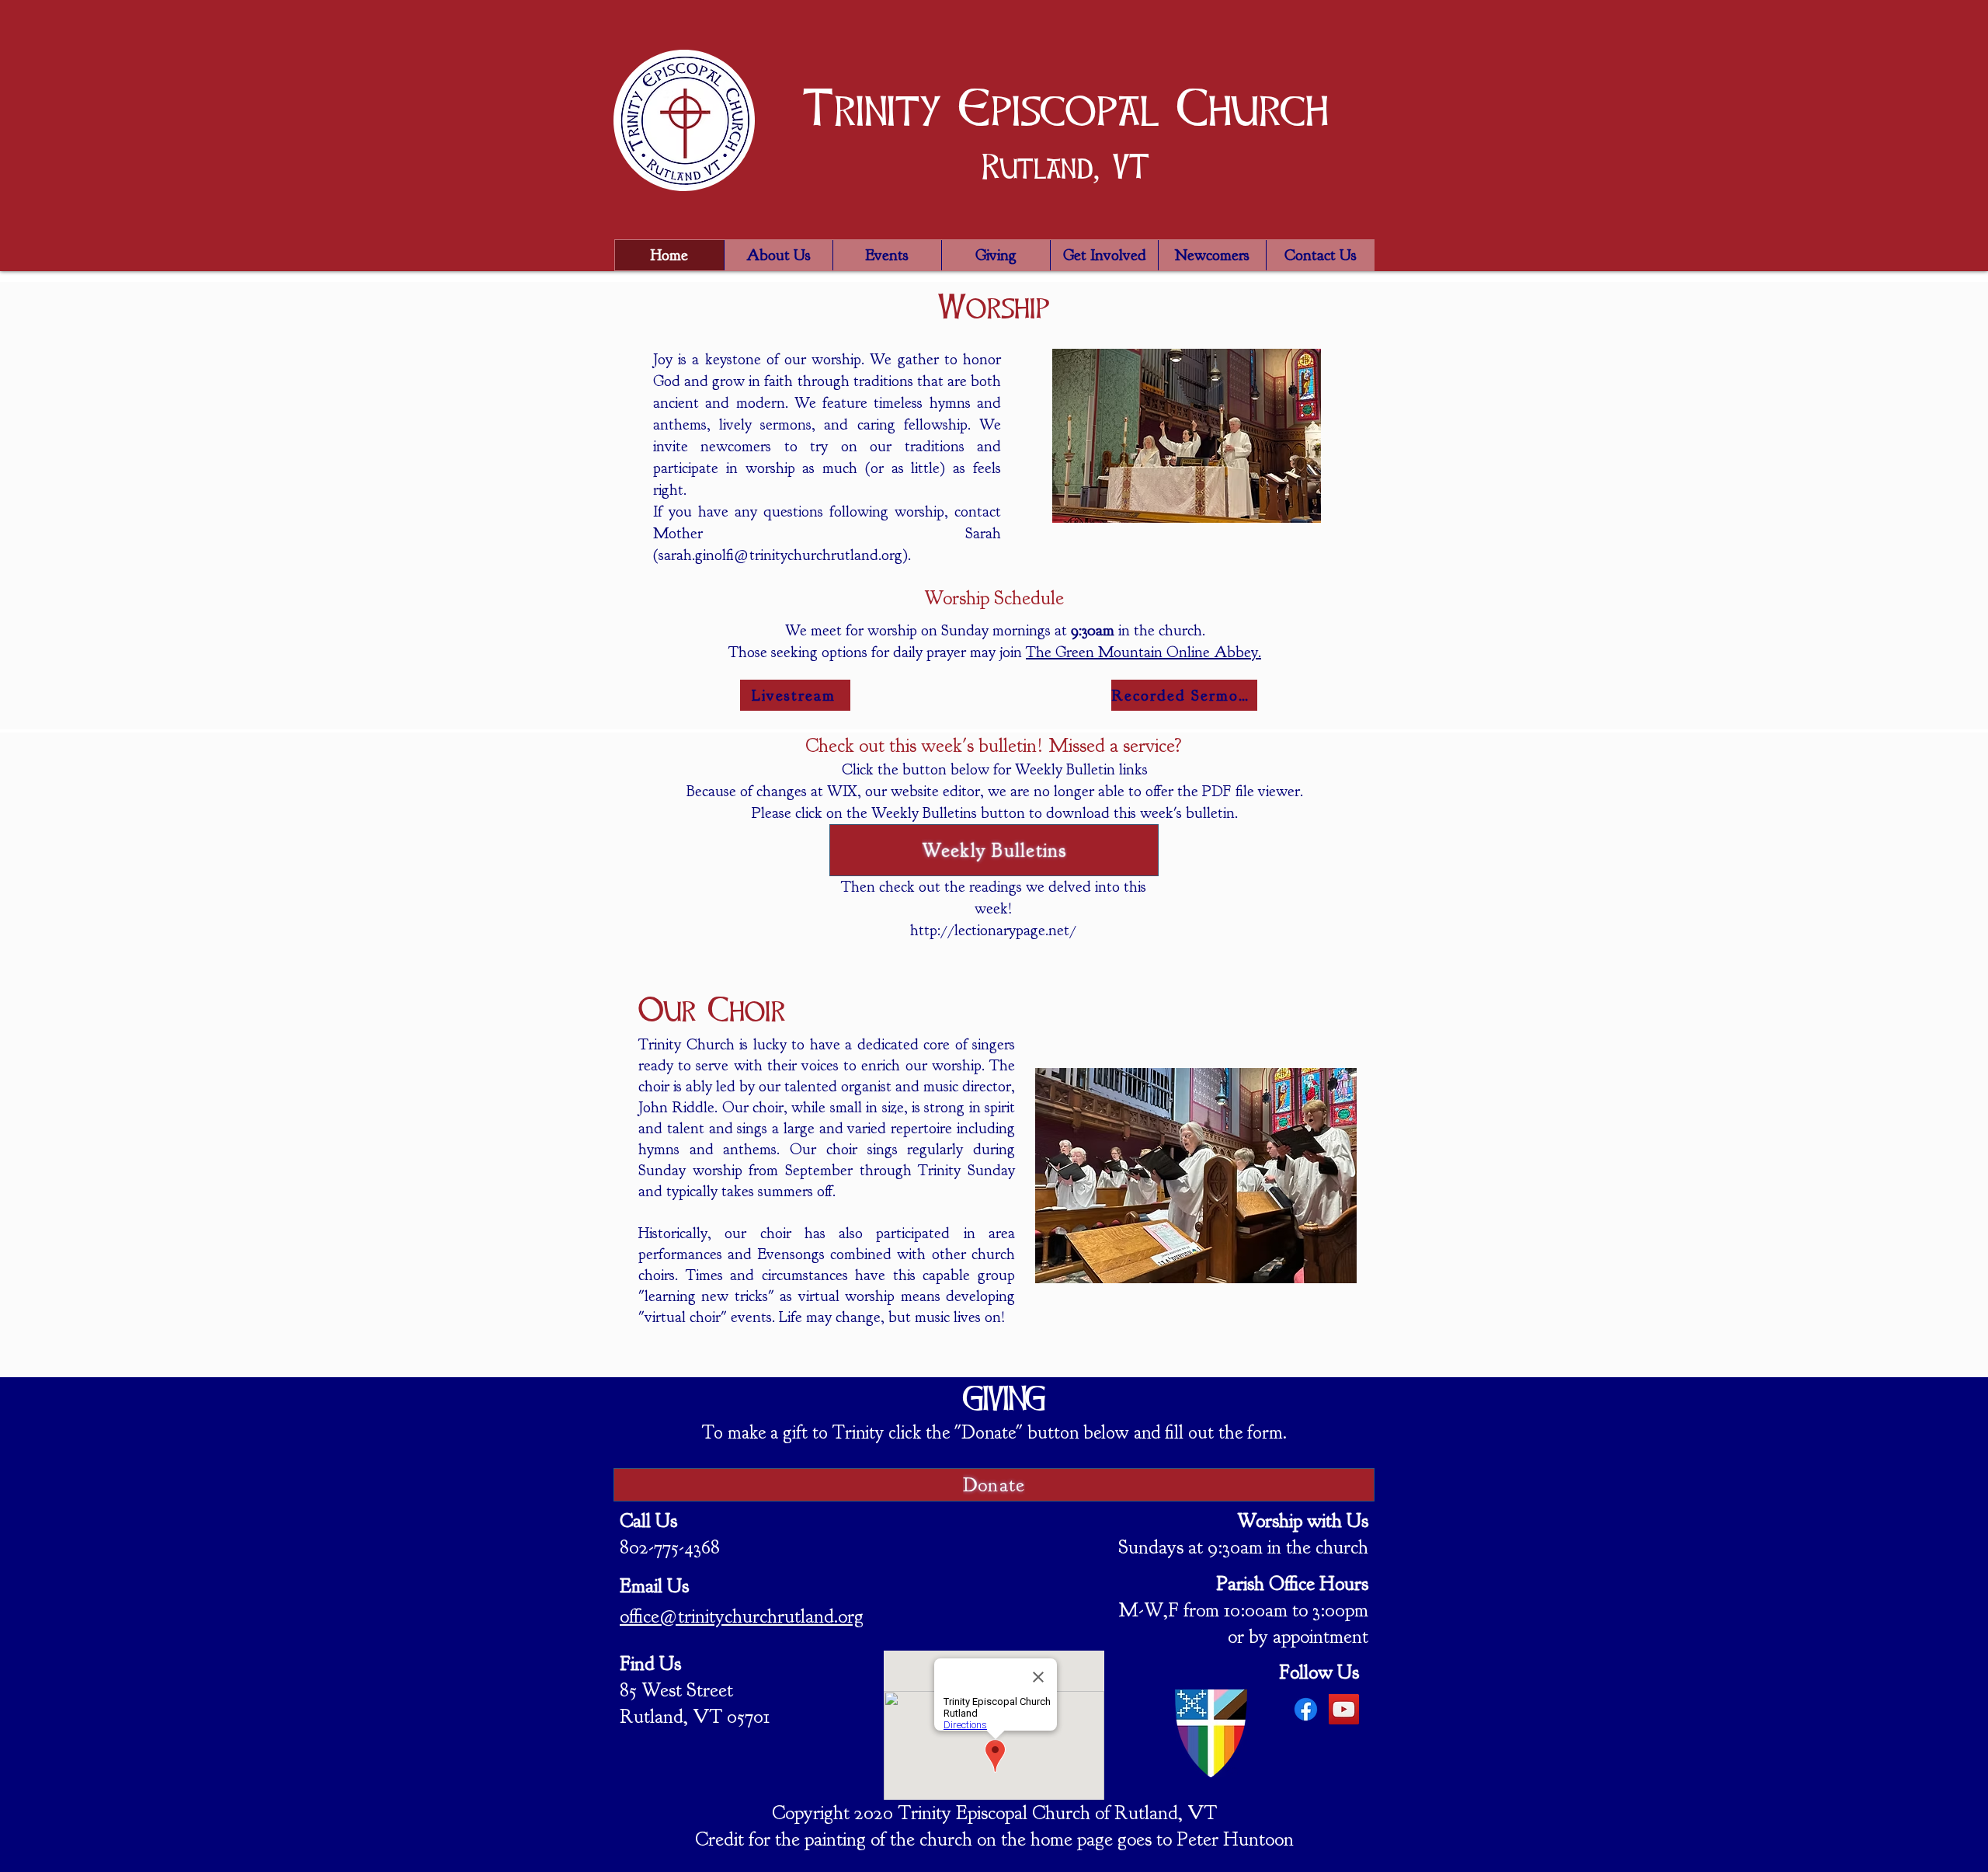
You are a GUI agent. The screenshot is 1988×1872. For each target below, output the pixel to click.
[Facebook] (1306, 1709)
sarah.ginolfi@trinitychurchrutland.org (780, 555)
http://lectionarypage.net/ (993, 930)
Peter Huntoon (1235, 1839)
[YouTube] (1344, 1709)
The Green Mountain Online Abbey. (1143, 652)
